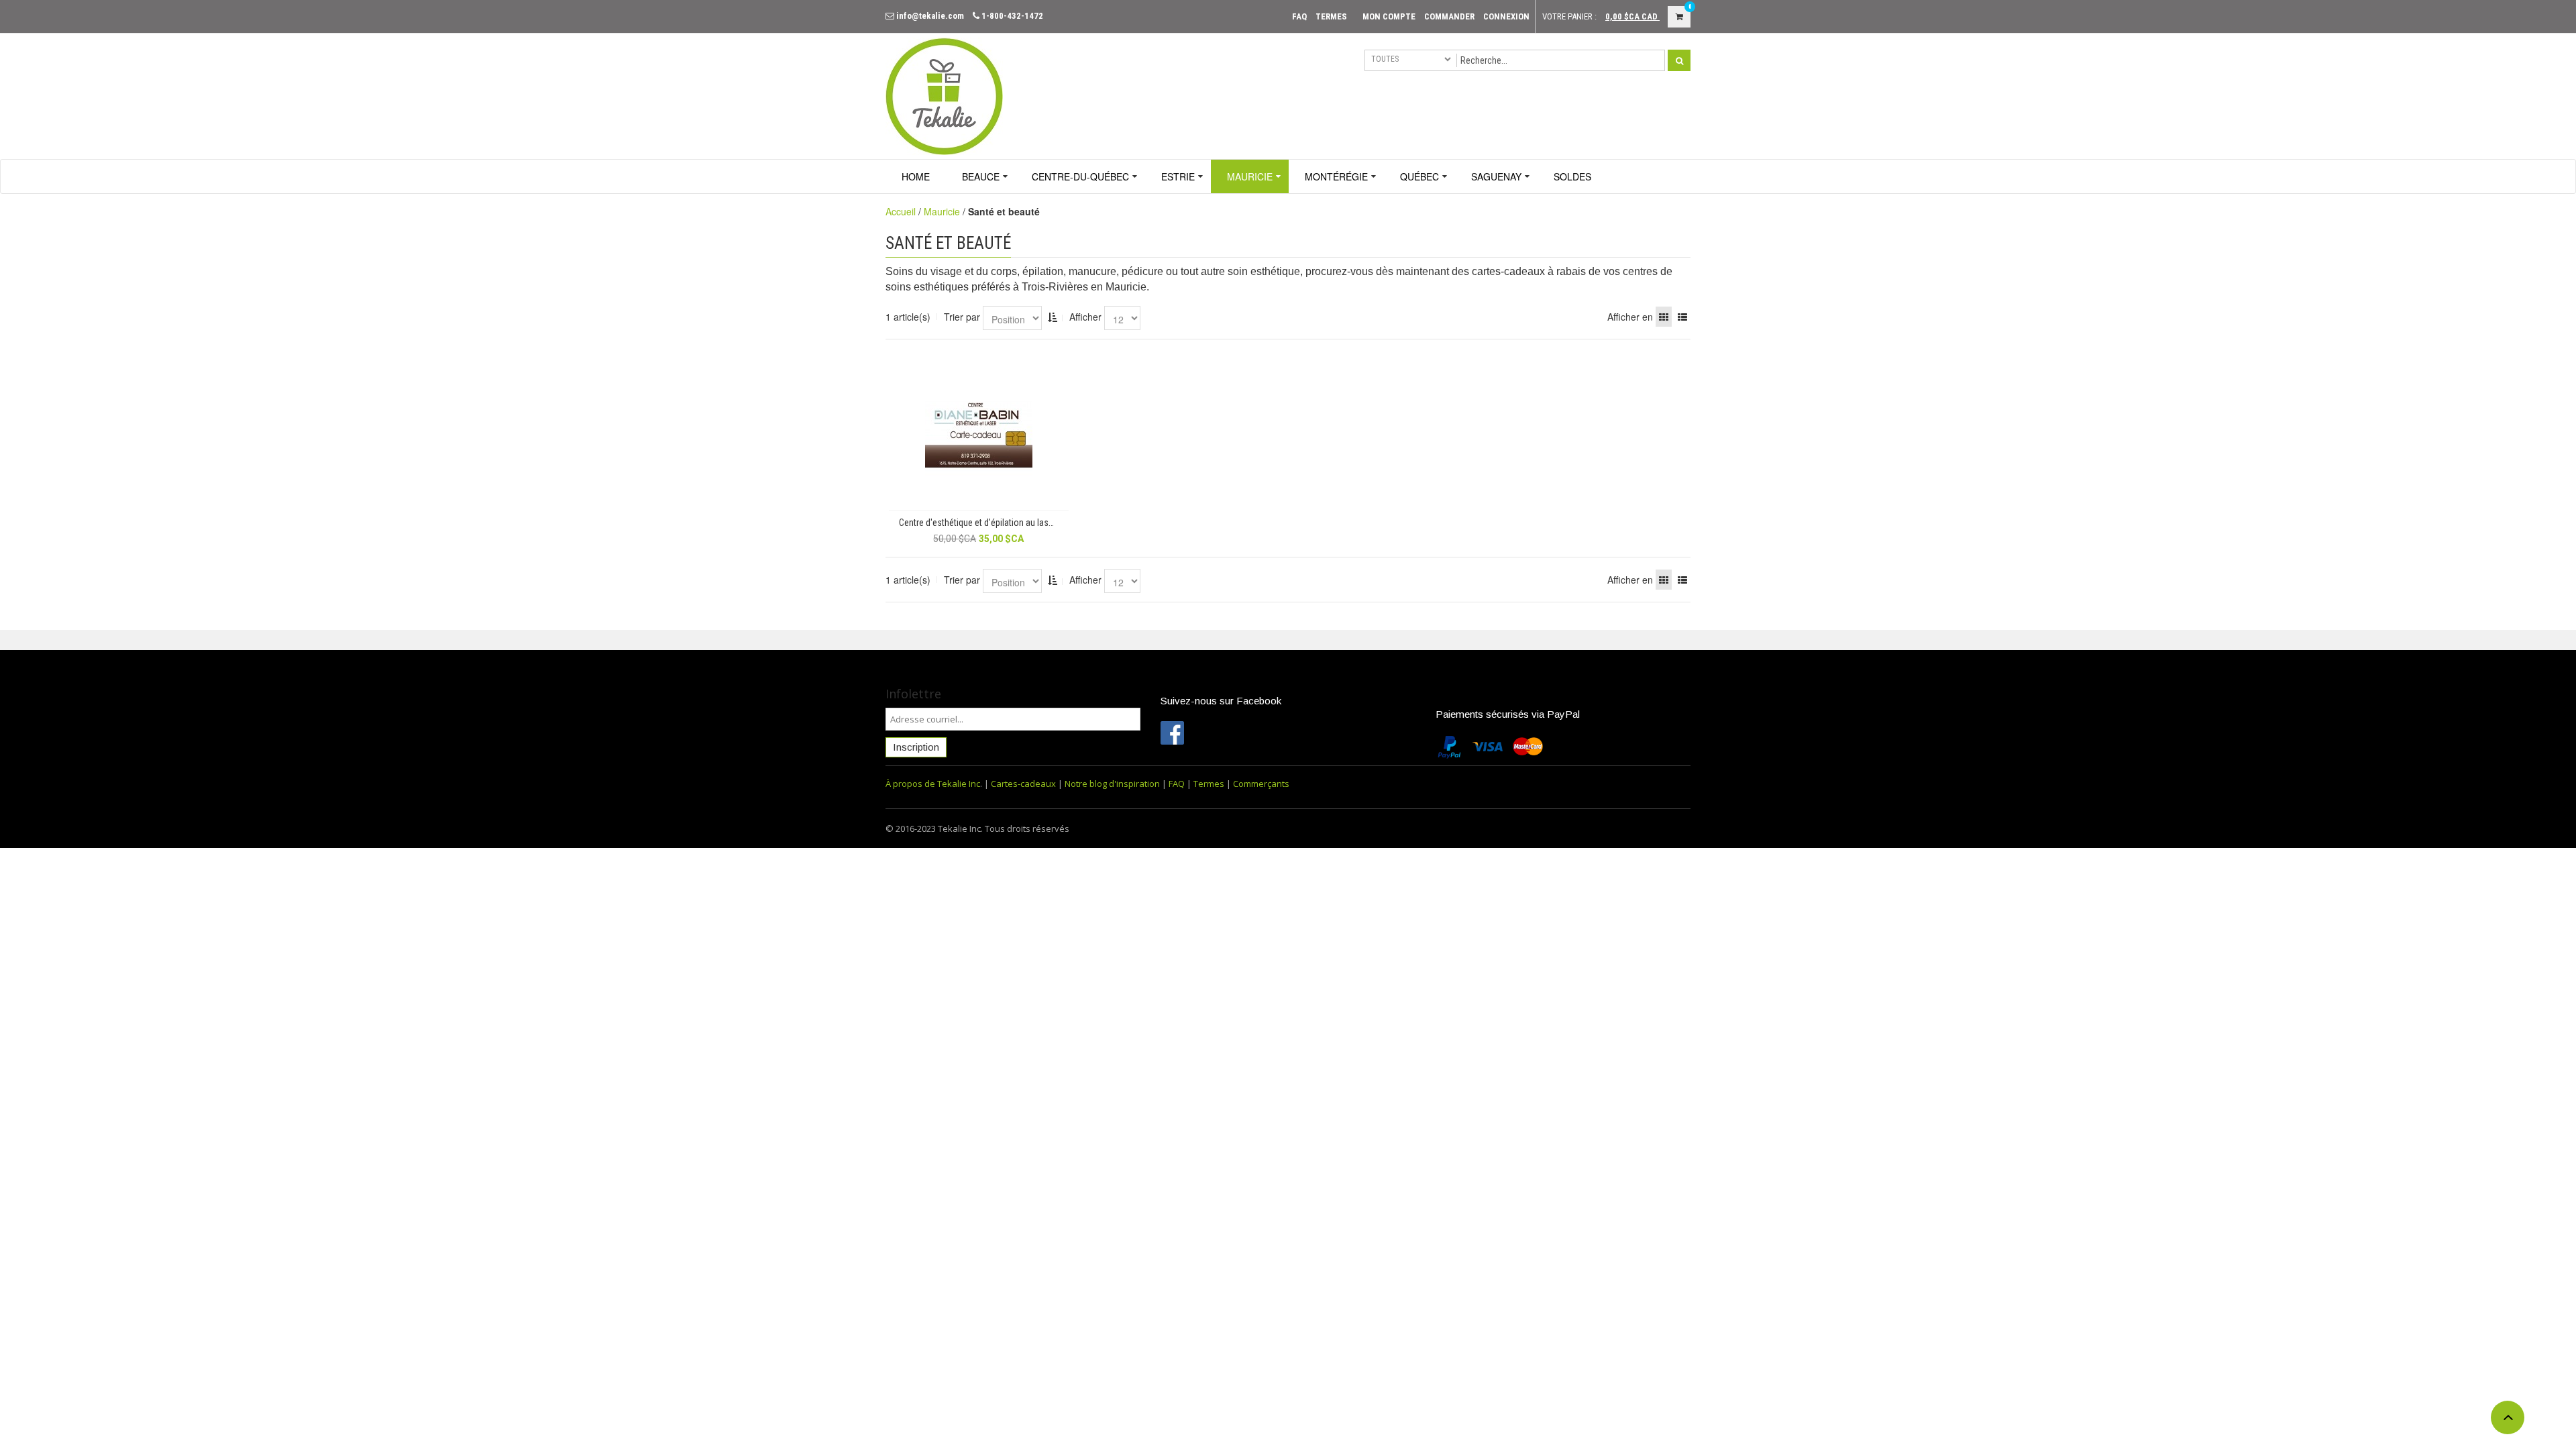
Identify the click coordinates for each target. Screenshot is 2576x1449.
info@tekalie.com (929, 16)
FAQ (1299, 16)
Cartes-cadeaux (1023, 784)
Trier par (962, 317)
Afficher (1085, 317)
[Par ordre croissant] (1053, 317)
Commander (1449, 16)
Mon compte (1389, 16)
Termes (1331, 16)
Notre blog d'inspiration (1112, 784)
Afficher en (1630, 317)
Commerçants (1261, 784)
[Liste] (1682, 317)
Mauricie (942, 211)
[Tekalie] (944, 95)
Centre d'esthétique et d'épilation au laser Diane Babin (984, 523)
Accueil (901, 211)
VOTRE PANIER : (1569, 16)
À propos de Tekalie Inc (933, 784)
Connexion (1506, 16)
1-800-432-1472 (1011, 16)
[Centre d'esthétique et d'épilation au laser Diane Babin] (979, 431)
